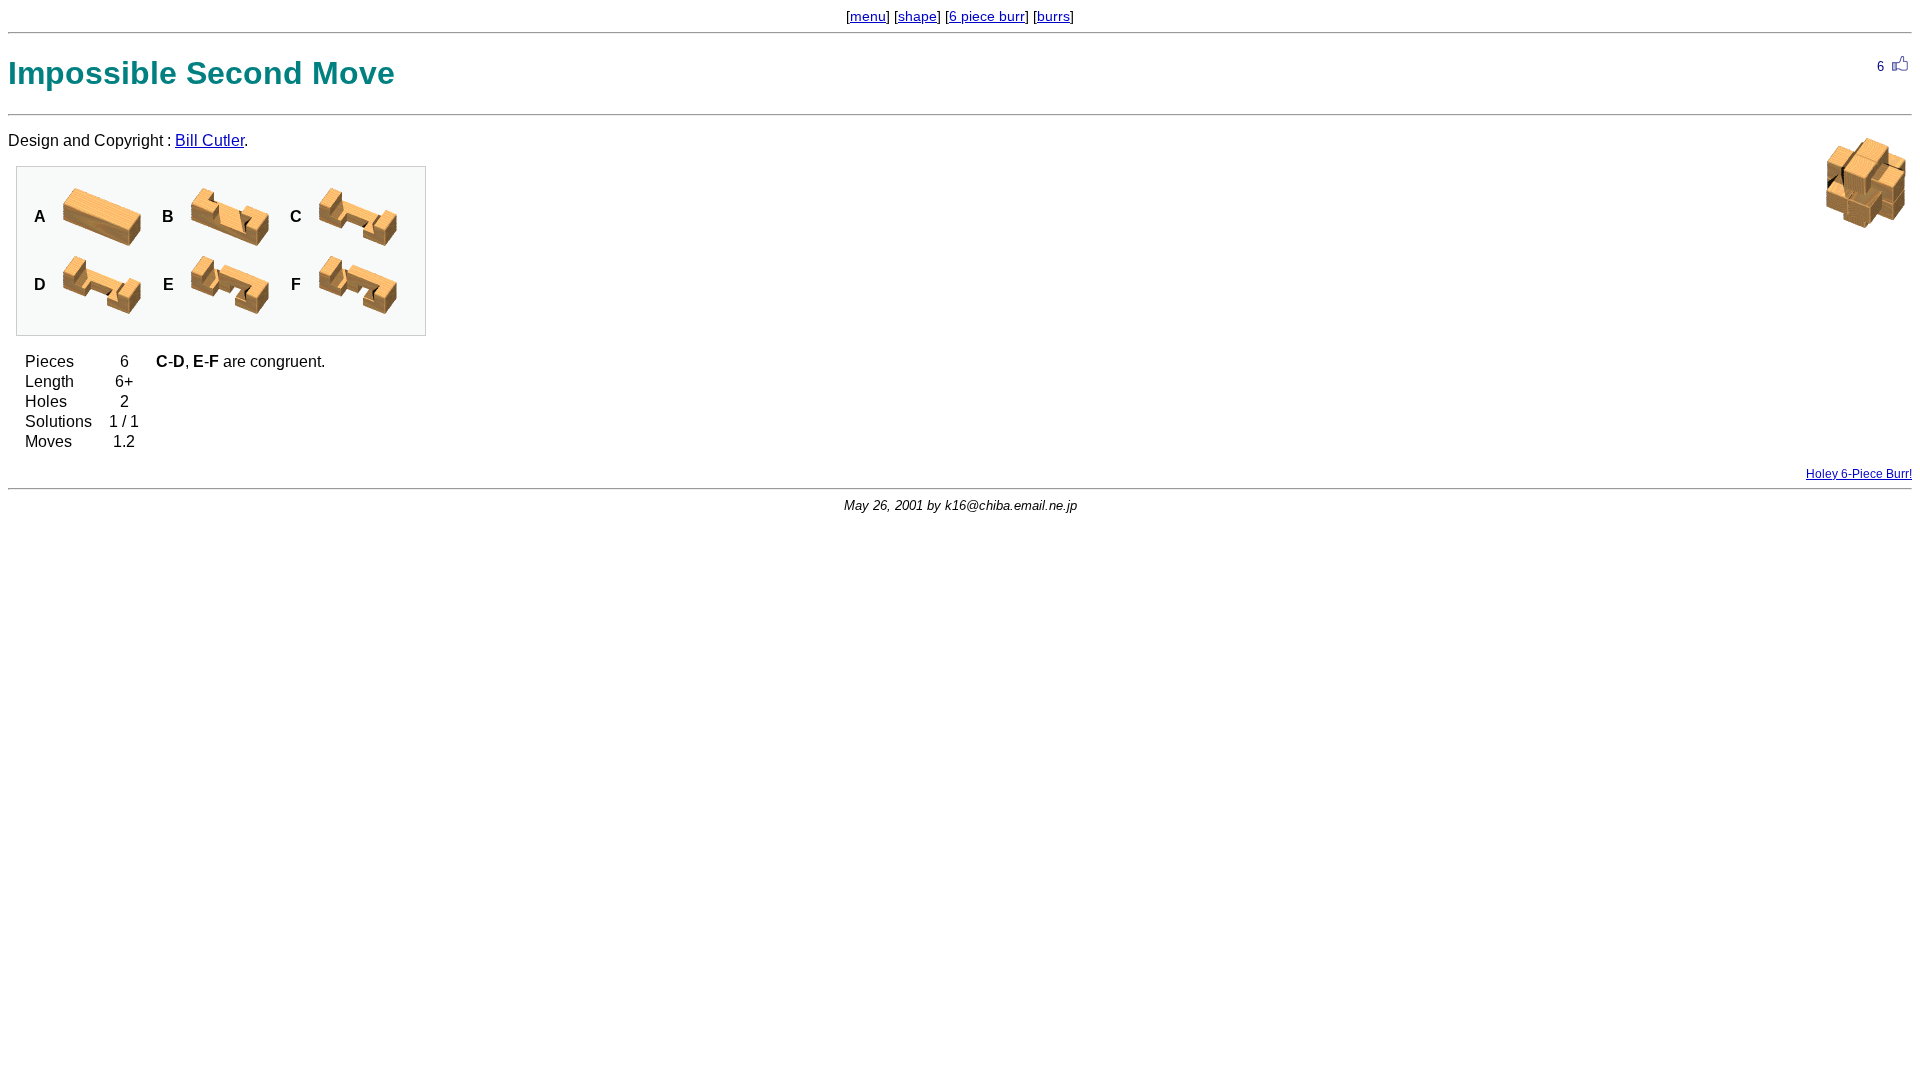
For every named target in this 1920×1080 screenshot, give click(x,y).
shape (917, 16)
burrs (1053, 16)
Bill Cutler (209, 140)
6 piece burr (987, 16)
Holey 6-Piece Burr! (1859, 474)
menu (868, 16)
